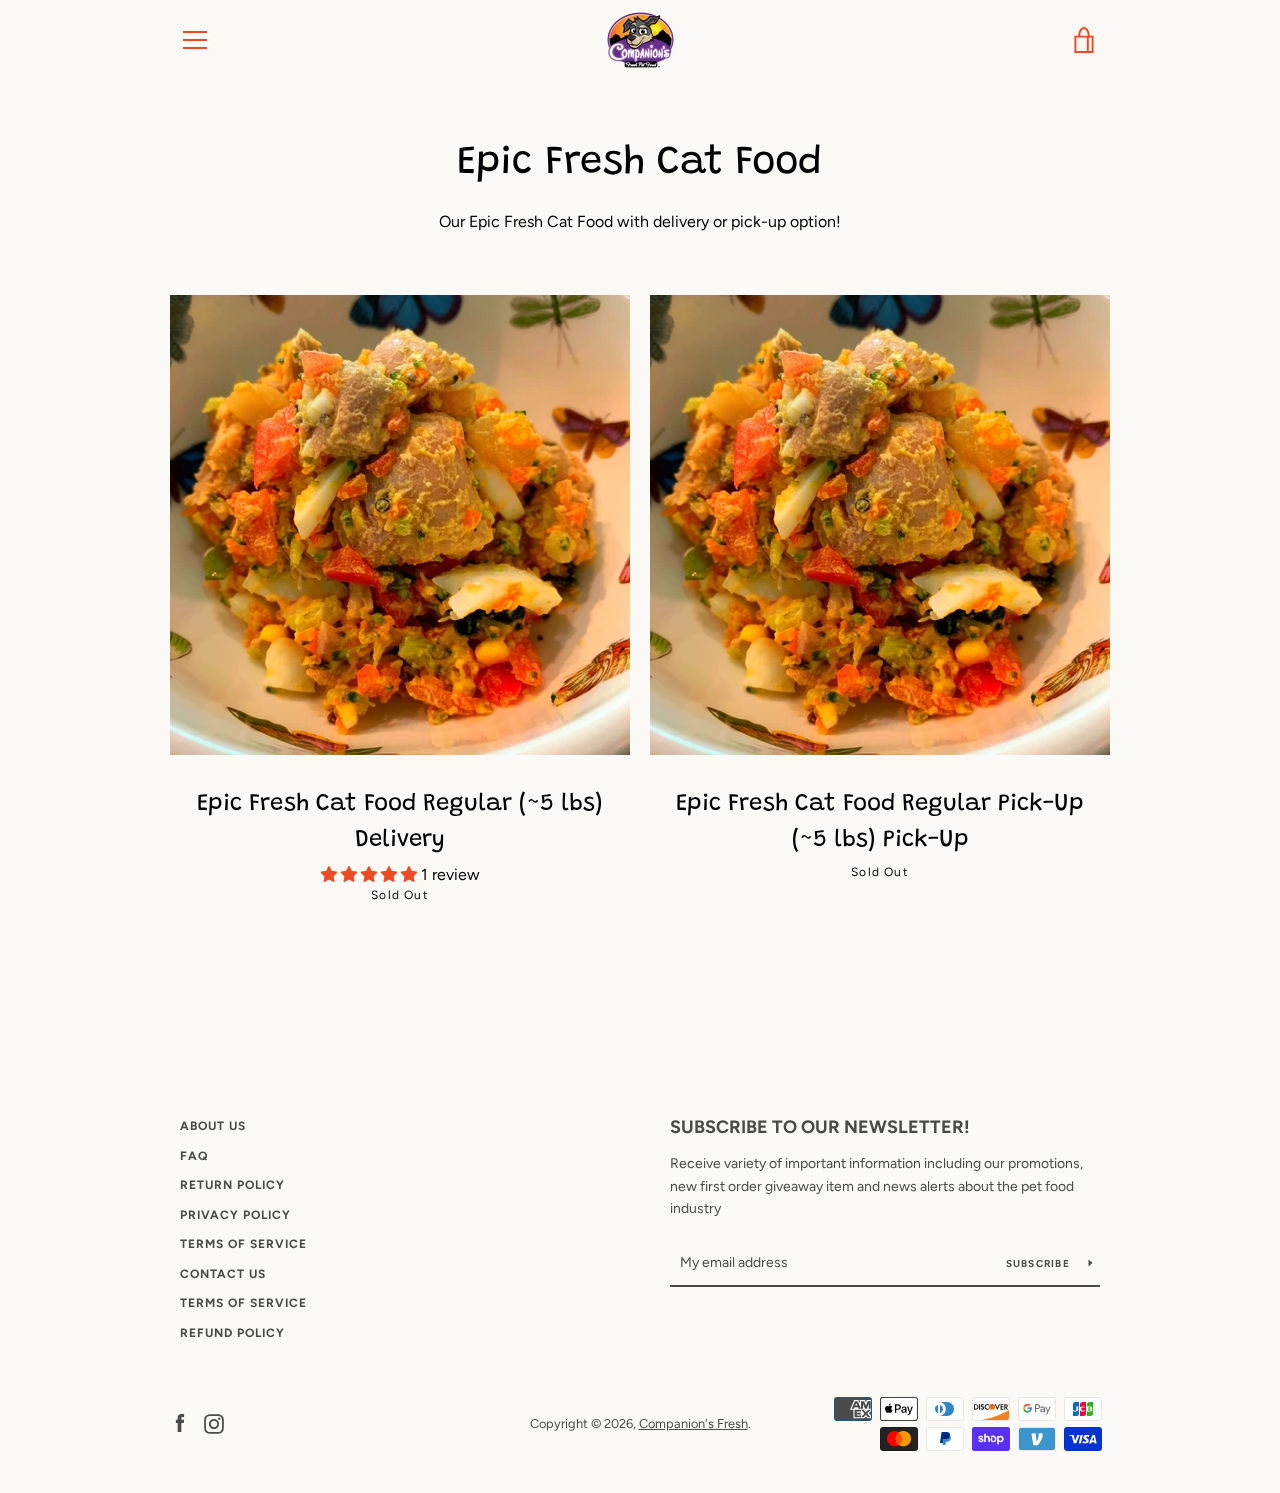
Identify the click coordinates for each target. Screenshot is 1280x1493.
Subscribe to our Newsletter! (820, 1127)
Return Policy (232, 1185)
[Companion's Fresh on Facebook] (180, 1422)
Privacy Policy (235, 1215)
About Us (213, 1126)
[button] (371, 874)
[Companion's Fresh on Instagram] (214, 1422)
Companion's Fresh (693, 1423)
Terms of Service (243, 1244)
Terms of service (243, 1303)
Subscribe (1040, 1263)
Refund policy (232, 1333)
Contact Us (223, 1274)
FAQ (194, 1156)
